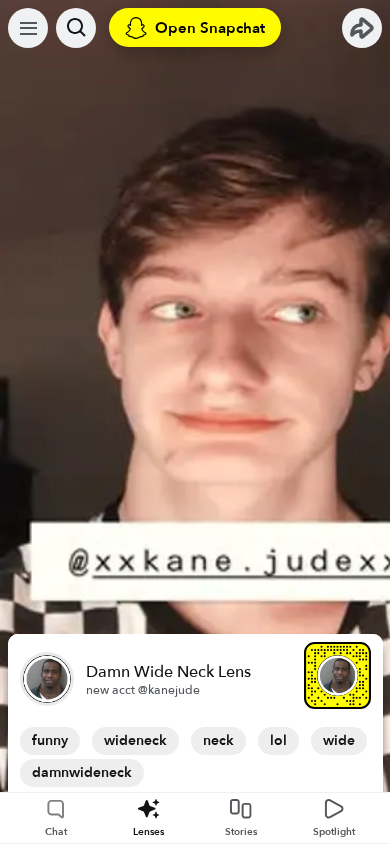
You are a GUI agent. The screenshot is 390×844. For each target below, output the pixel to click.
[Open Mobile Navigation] (28, 28)
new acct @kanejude (143, 690)
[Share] (362, 28)
